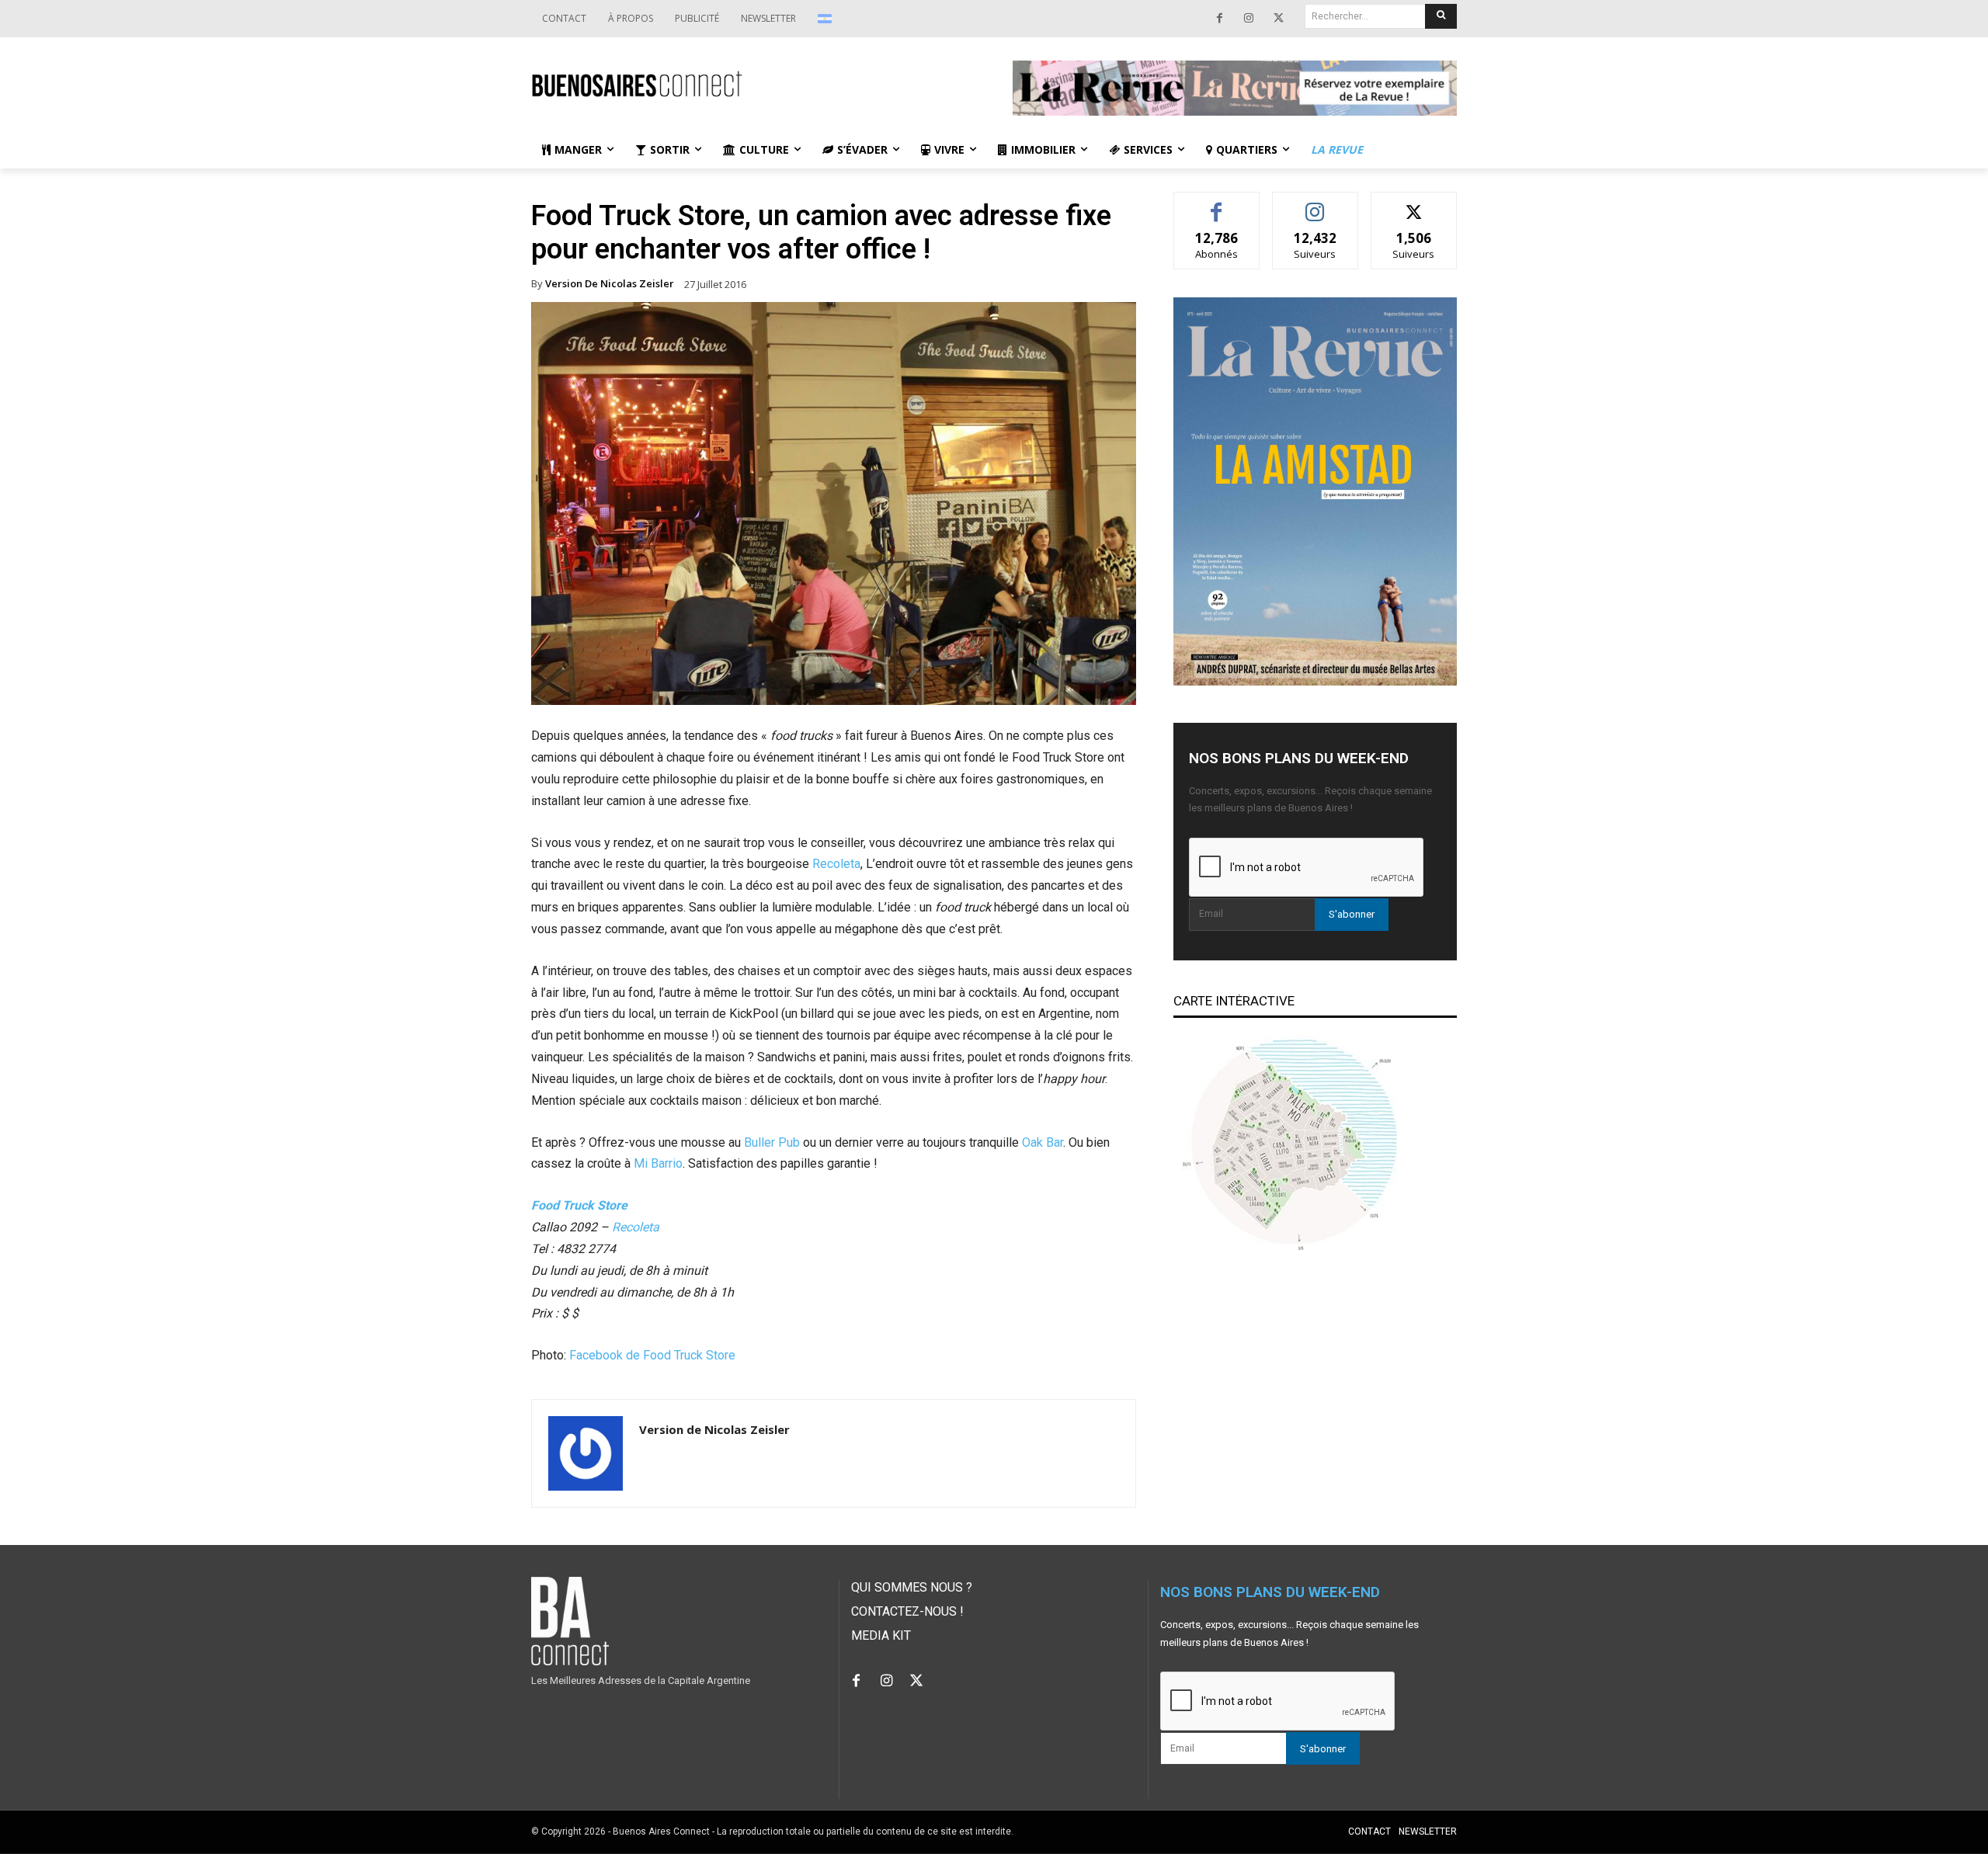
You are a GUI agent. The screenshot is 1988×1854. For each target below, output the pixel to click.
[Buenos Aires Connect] (753, 84)
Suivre (1315, 204)
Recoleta (836, 864)
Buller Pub (772, 1142)
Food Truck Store (579, 1205)
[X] (1278, 19)
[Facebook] (1219, 19)
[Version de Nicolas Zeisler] (586, 1453)
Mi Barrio (658, 1163)
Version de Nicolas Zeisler (610, 284)
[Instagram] (1249, 19)
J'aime (1217, 204)
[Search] (1441, 16)
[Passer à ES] (827, 19)
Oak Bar (1043, 1142)
